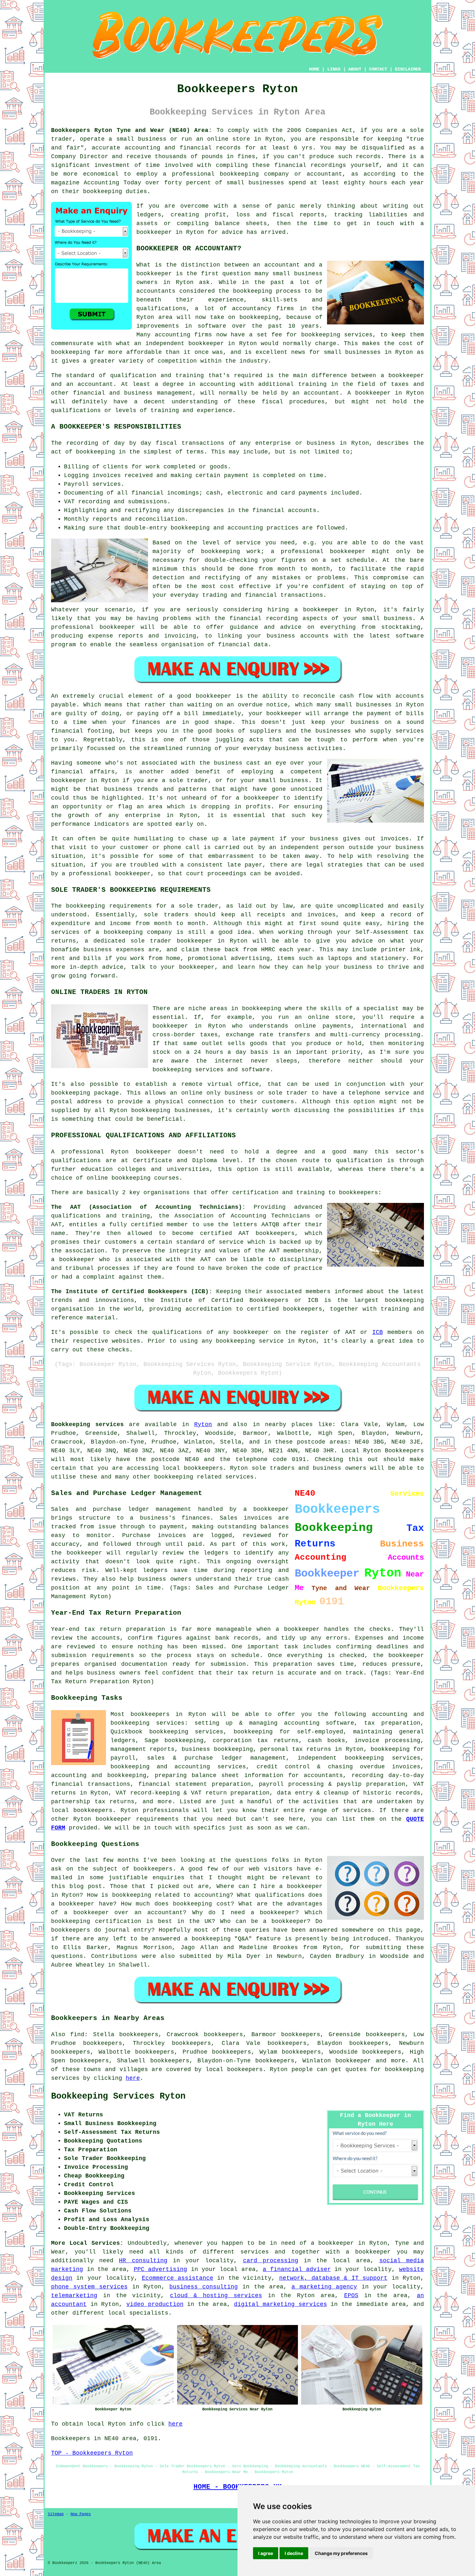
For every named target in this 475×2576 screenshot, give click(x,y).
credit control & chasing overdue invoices (338, 1767)
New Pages (81, 2514)
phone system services (89, 2287)
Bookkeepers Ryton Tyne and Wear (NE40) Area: (132, 130)
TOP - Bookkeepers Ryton (92, 2453)
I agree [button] (266, 2553)
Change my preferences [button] (341, 2553)
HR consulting (143, 2261)
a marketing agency (324, 2287)
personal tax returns (296, 1749)
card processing (271, 2261)
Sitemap (56, 2514)
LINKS (334, 69)
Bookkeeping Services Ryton (118, 2096)
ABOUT (355, 69)
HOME (314, 69)
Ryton (203, 1424)
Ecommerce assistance (178, 2278)
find (77, 2035)
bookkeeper (353, 2061)
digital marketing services (280, 2304)
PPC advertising (161, 2269)
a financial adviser (297, 2269)
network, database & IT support (333, 2278)
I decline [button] (294, 2553)
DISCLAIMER (408, 69)
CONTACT (378, 69)
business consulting (204, 2287)
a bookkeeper (368, 2252)
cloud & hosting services (216, 2296)
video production (155, 2304)
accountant (322, 393)
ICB (378, 1332)
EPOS (351, 2296)
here (133, 2078)
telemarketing (74, 2296)
